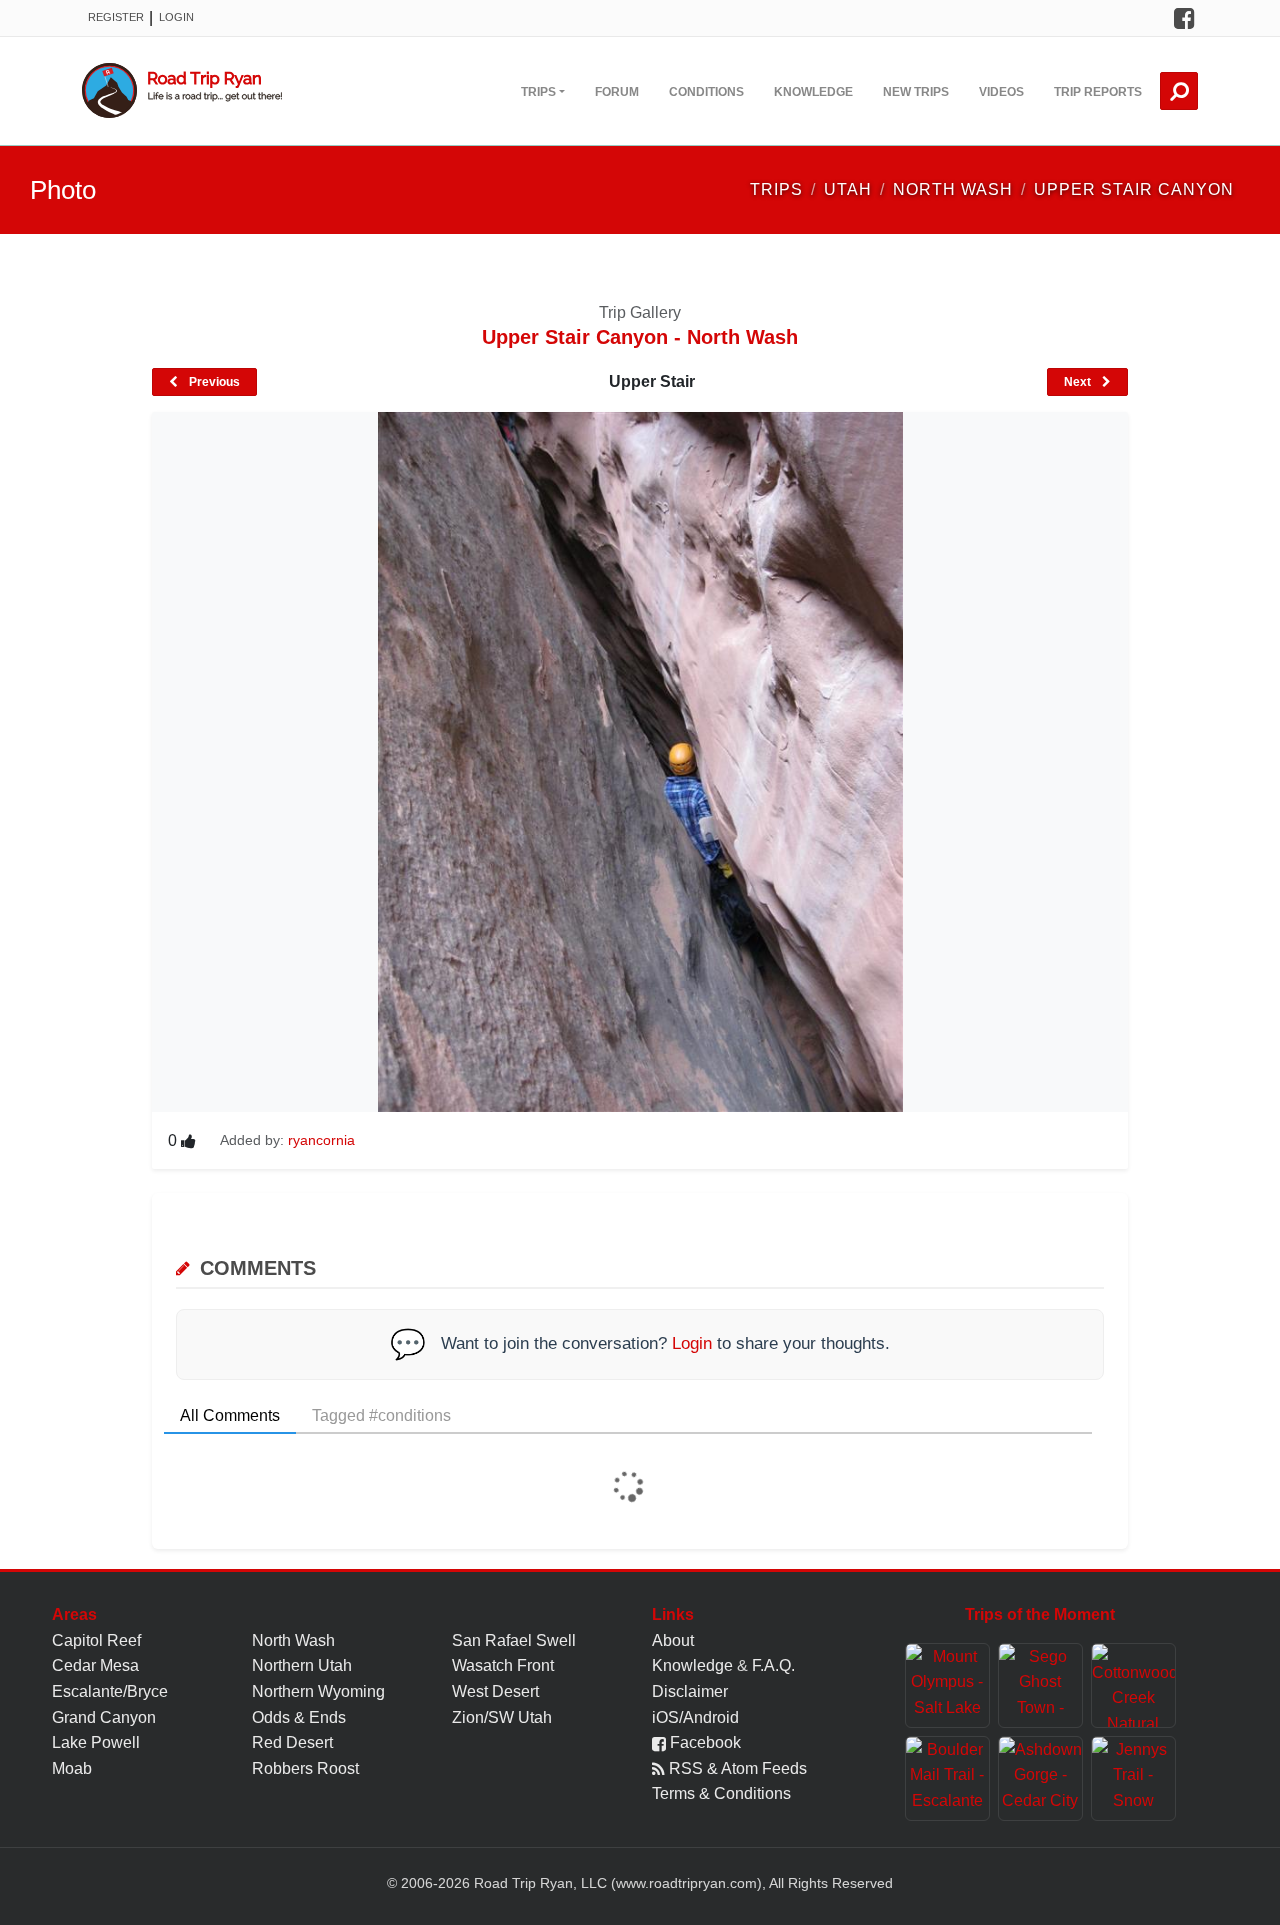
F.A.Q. (773, 1665)
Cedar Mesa (95, 1665)
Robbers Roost (305, 1768)
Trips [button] (538, 92)
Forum (617, 92)
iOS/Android (695, 1717)
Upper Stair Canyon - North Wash (640, 337)
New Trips (916, 92)
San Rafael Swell (514, 1640)
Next (1079, 382)
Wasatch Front (503, 1665)
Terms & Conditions (721, 1793)
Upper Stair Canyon (1134, 189)
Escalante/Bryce (110, 1691)
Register (116, 17)
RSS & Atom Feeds (736, 1768)
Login (176, 17)
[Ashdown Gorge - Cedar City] (1040, 1778)
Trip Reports (1098, 92)
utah (848, 189)
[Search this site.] (1179, 91)
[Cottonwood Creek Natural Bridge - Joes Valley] (1133, 1685)
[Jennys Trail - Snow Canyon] (1133, 1778)
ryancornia (321, 1140)
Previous (213, 382)
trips (776, 189)
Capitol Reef (96, 1640)
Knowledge (813, 92)
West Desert (495, 1691)
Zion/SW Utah (502, 1717)
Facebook (703, 1742)
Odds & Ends (299, 1717)
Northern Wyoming (318, 1691)
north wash (953, 189)
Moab (72, 1768)
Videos (1001, 92)
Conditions (706, 92)
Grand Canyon (104, 1717)
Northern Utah (302, 1665)
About (673, 1640)
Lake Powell (96, 1742)
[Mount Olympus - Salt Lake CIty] (947, 1685)
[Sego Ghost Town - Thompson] (1040, 1685)
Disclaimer (690, 1691)
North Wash (293, 1640)
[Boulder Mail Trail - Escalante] (947, 1778)
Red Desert (292, 1742)
